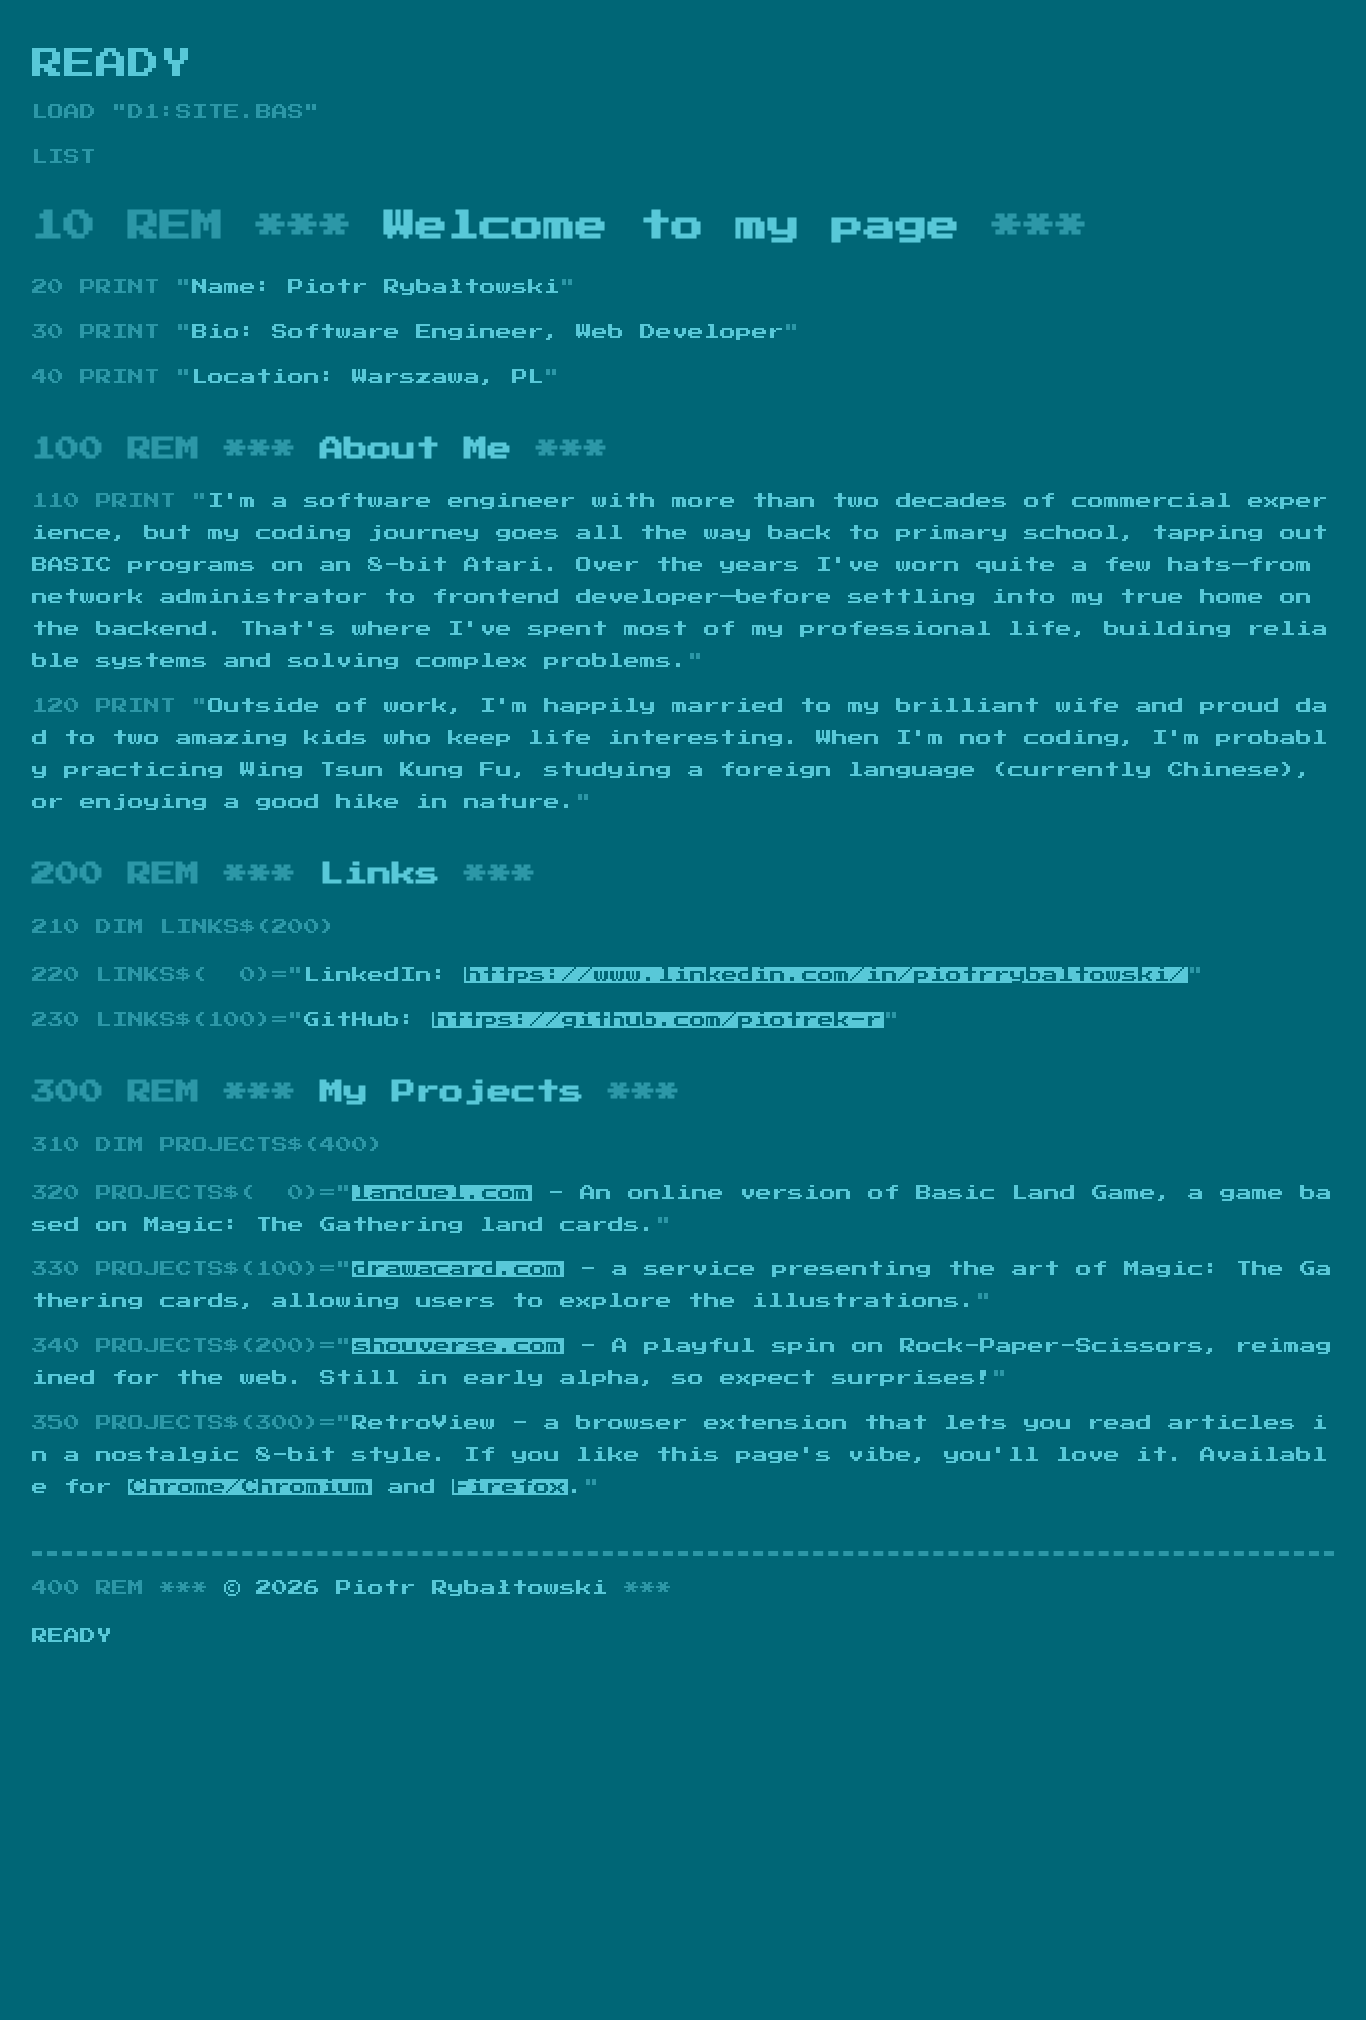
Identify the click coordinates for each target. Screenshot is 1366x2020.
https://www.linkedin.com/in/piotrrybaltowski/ (826, 975)
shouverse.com (458, 1346)
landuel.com (442, 1193)
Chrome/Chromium (250, 1487)
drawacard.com (458, 1269)
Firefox (510, 1487)
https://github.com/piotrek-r (658, 1020)
